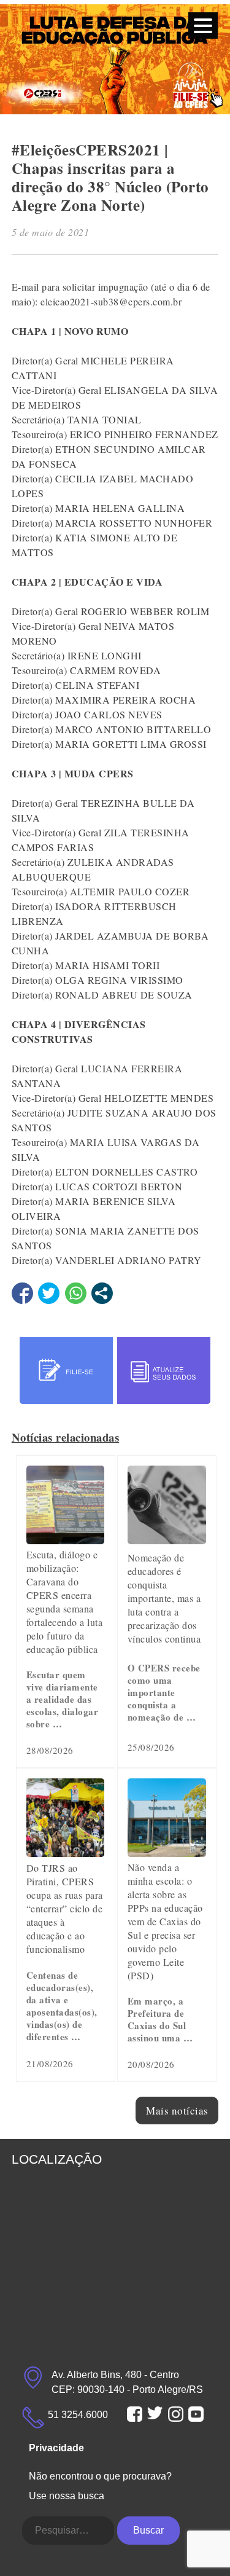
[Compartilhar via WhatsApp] (76, 1293)
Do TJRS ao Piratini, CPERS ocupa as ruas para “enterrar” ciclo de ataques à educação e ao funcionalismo (65, 1908)
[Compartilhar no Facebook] (22, 1293)
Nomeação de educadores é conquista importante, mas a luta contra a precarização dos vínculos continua (164, 1598)
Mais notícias (177, 2111)
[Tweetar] (49, 1293)
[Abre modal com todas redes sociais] (102, 1293)
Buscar (148, 2530)
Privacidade (56, 2448)
